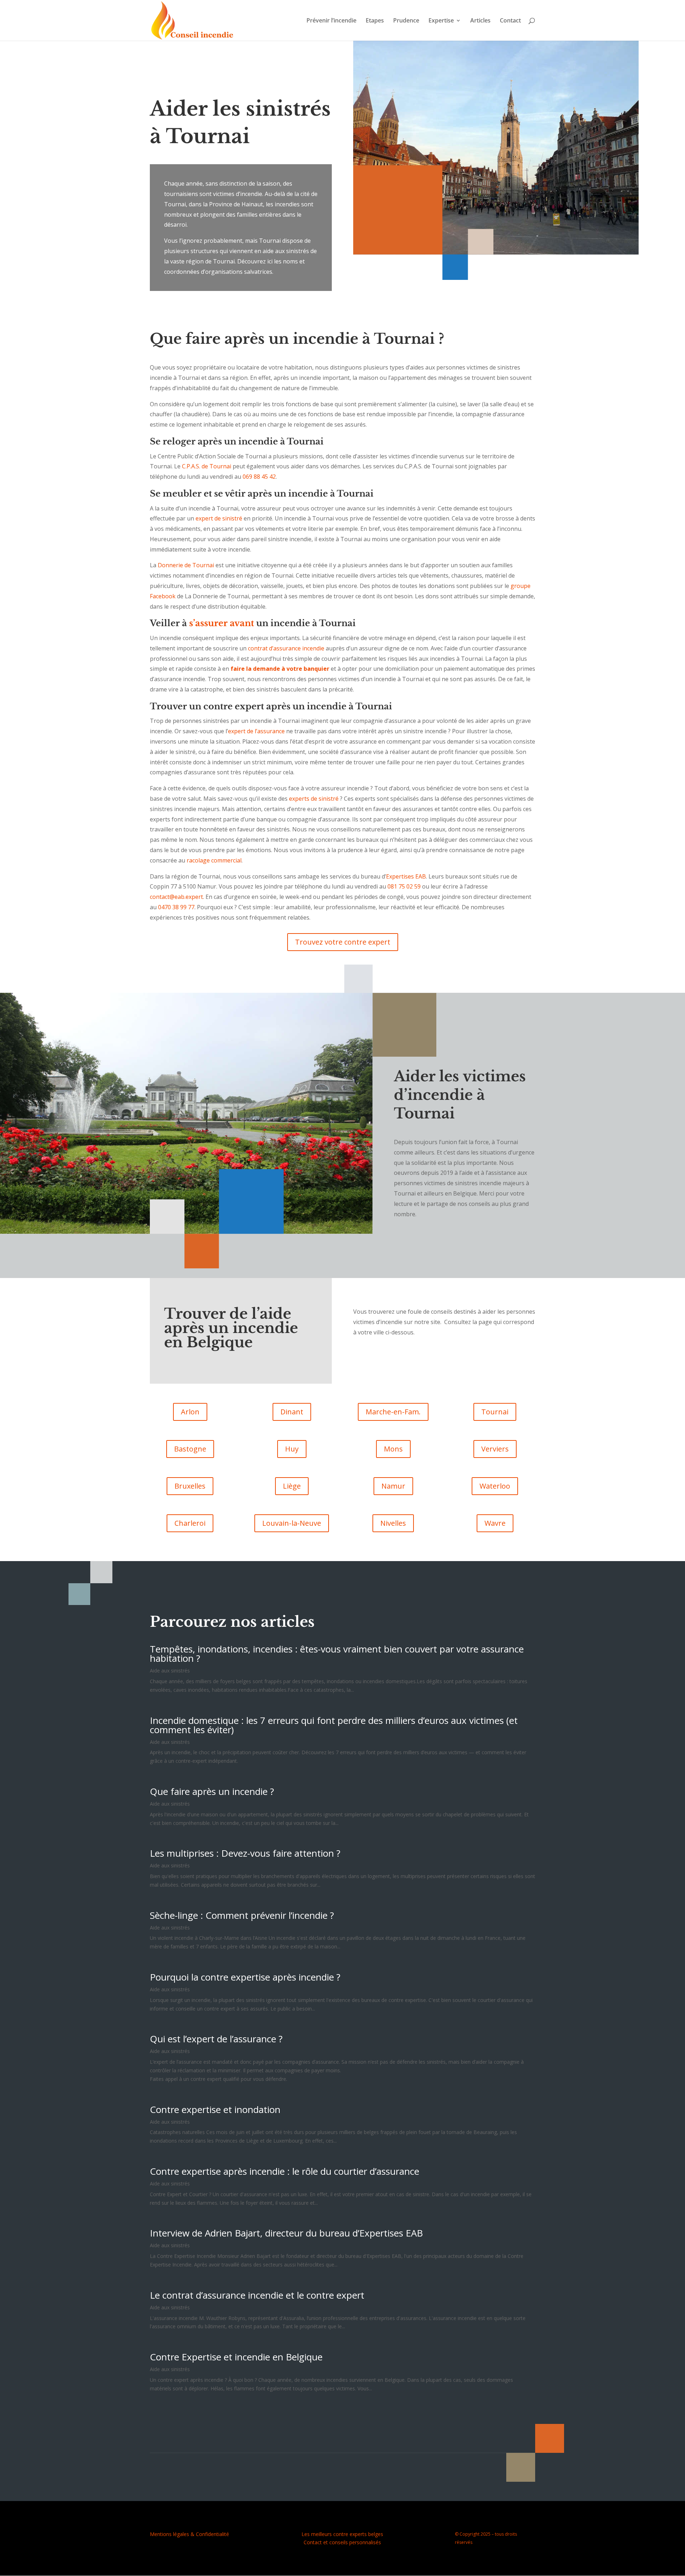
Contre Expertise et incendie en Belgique (236, 2357)
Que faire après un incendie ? (212, 1791)
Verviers (495, 1449)
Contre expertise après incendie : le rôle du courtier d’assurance (285, 2171)
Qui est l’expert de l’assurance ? (216, 2039)
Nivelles (393, 1523)
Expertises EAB (406, 876)
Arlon (190, 1412)
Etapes (375, 21)
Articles (480, 21)
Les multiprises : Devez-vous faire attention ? (245, 1853)
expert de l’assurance (256, 731)
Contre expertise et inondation (215, 2109)
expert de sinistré (219, 518)
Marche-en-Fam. (393, 1412)
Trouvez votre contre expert (343, 942)
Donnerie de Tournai (186, 565)
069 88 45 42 (259, 477)
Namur (393, 1486)
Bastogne (190, 1449)
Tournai (495, 1412)
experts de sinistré (314, 799)
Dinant (292, 1412)
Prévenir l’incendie (331, 21)
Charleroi (190, 1523)
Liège (292, 1486)
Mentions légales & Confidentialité (189, 2534)
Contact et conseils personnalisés (342, 2542)
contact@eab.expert (176, 897)
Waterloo (495, 1486)
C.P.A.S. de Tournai (207, 466)
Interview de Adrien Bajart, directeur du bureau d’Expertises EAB (286, 2233)
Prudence (406, 21)
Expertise (441, 21)
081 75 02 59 (404, 886)
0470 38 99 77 (176, 907)
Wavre (495, 1523)
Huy (292, 1449)
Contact (510, 21)
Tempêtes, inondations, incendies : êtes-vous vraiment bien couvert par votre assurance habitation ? (337, 1654)
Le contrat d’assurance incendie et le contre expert (257, 2295)
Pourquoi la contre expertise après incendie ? (245, 1977)
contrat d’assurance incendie (286, 648)
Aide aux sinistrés (170, 1671)
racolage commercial (214, 860)
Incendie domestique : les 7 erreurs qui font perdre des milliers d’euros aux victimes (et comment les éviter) (334, 1725)
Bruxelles (190, 1486)
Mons (393, 1449)
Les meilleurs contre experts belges (342, 2534)
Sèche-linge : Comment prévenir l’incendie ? (242, 1915)
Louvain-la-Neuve (292, 1523)
